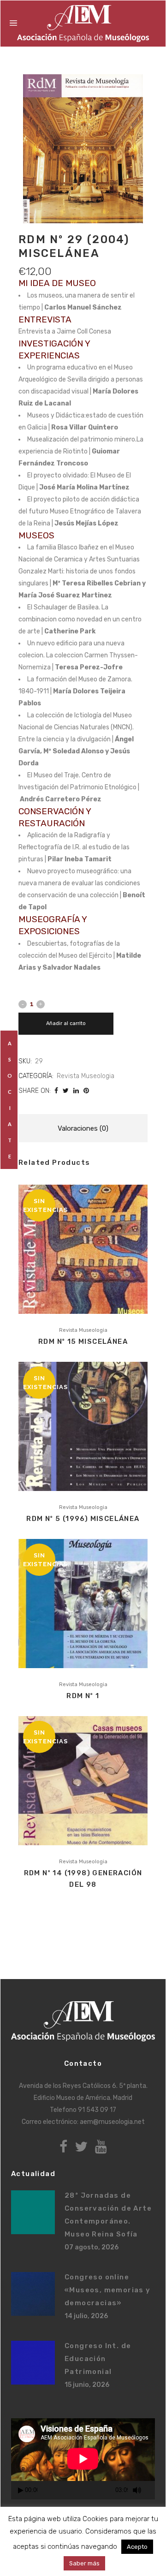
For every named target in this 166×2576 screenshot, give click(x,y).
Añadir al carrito (66, 1023)
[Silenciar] (137, 2490)
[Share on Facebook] (56, 1091)
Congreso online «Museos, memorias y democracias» (108, 2290)
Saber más (84, 2563)
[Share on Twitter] (66, 1091)
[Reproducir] (21, 2490)
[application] (83, 2459)
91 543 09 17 (97, 2110)
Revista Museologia (86, 1076)
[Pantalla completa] (151, 2490)
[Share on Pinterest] (86, 1091)
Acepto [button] (137, 2547)
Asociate (10, 1100)
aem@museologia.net (112, 2122)
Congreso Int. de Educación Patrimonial (98, 2359)
